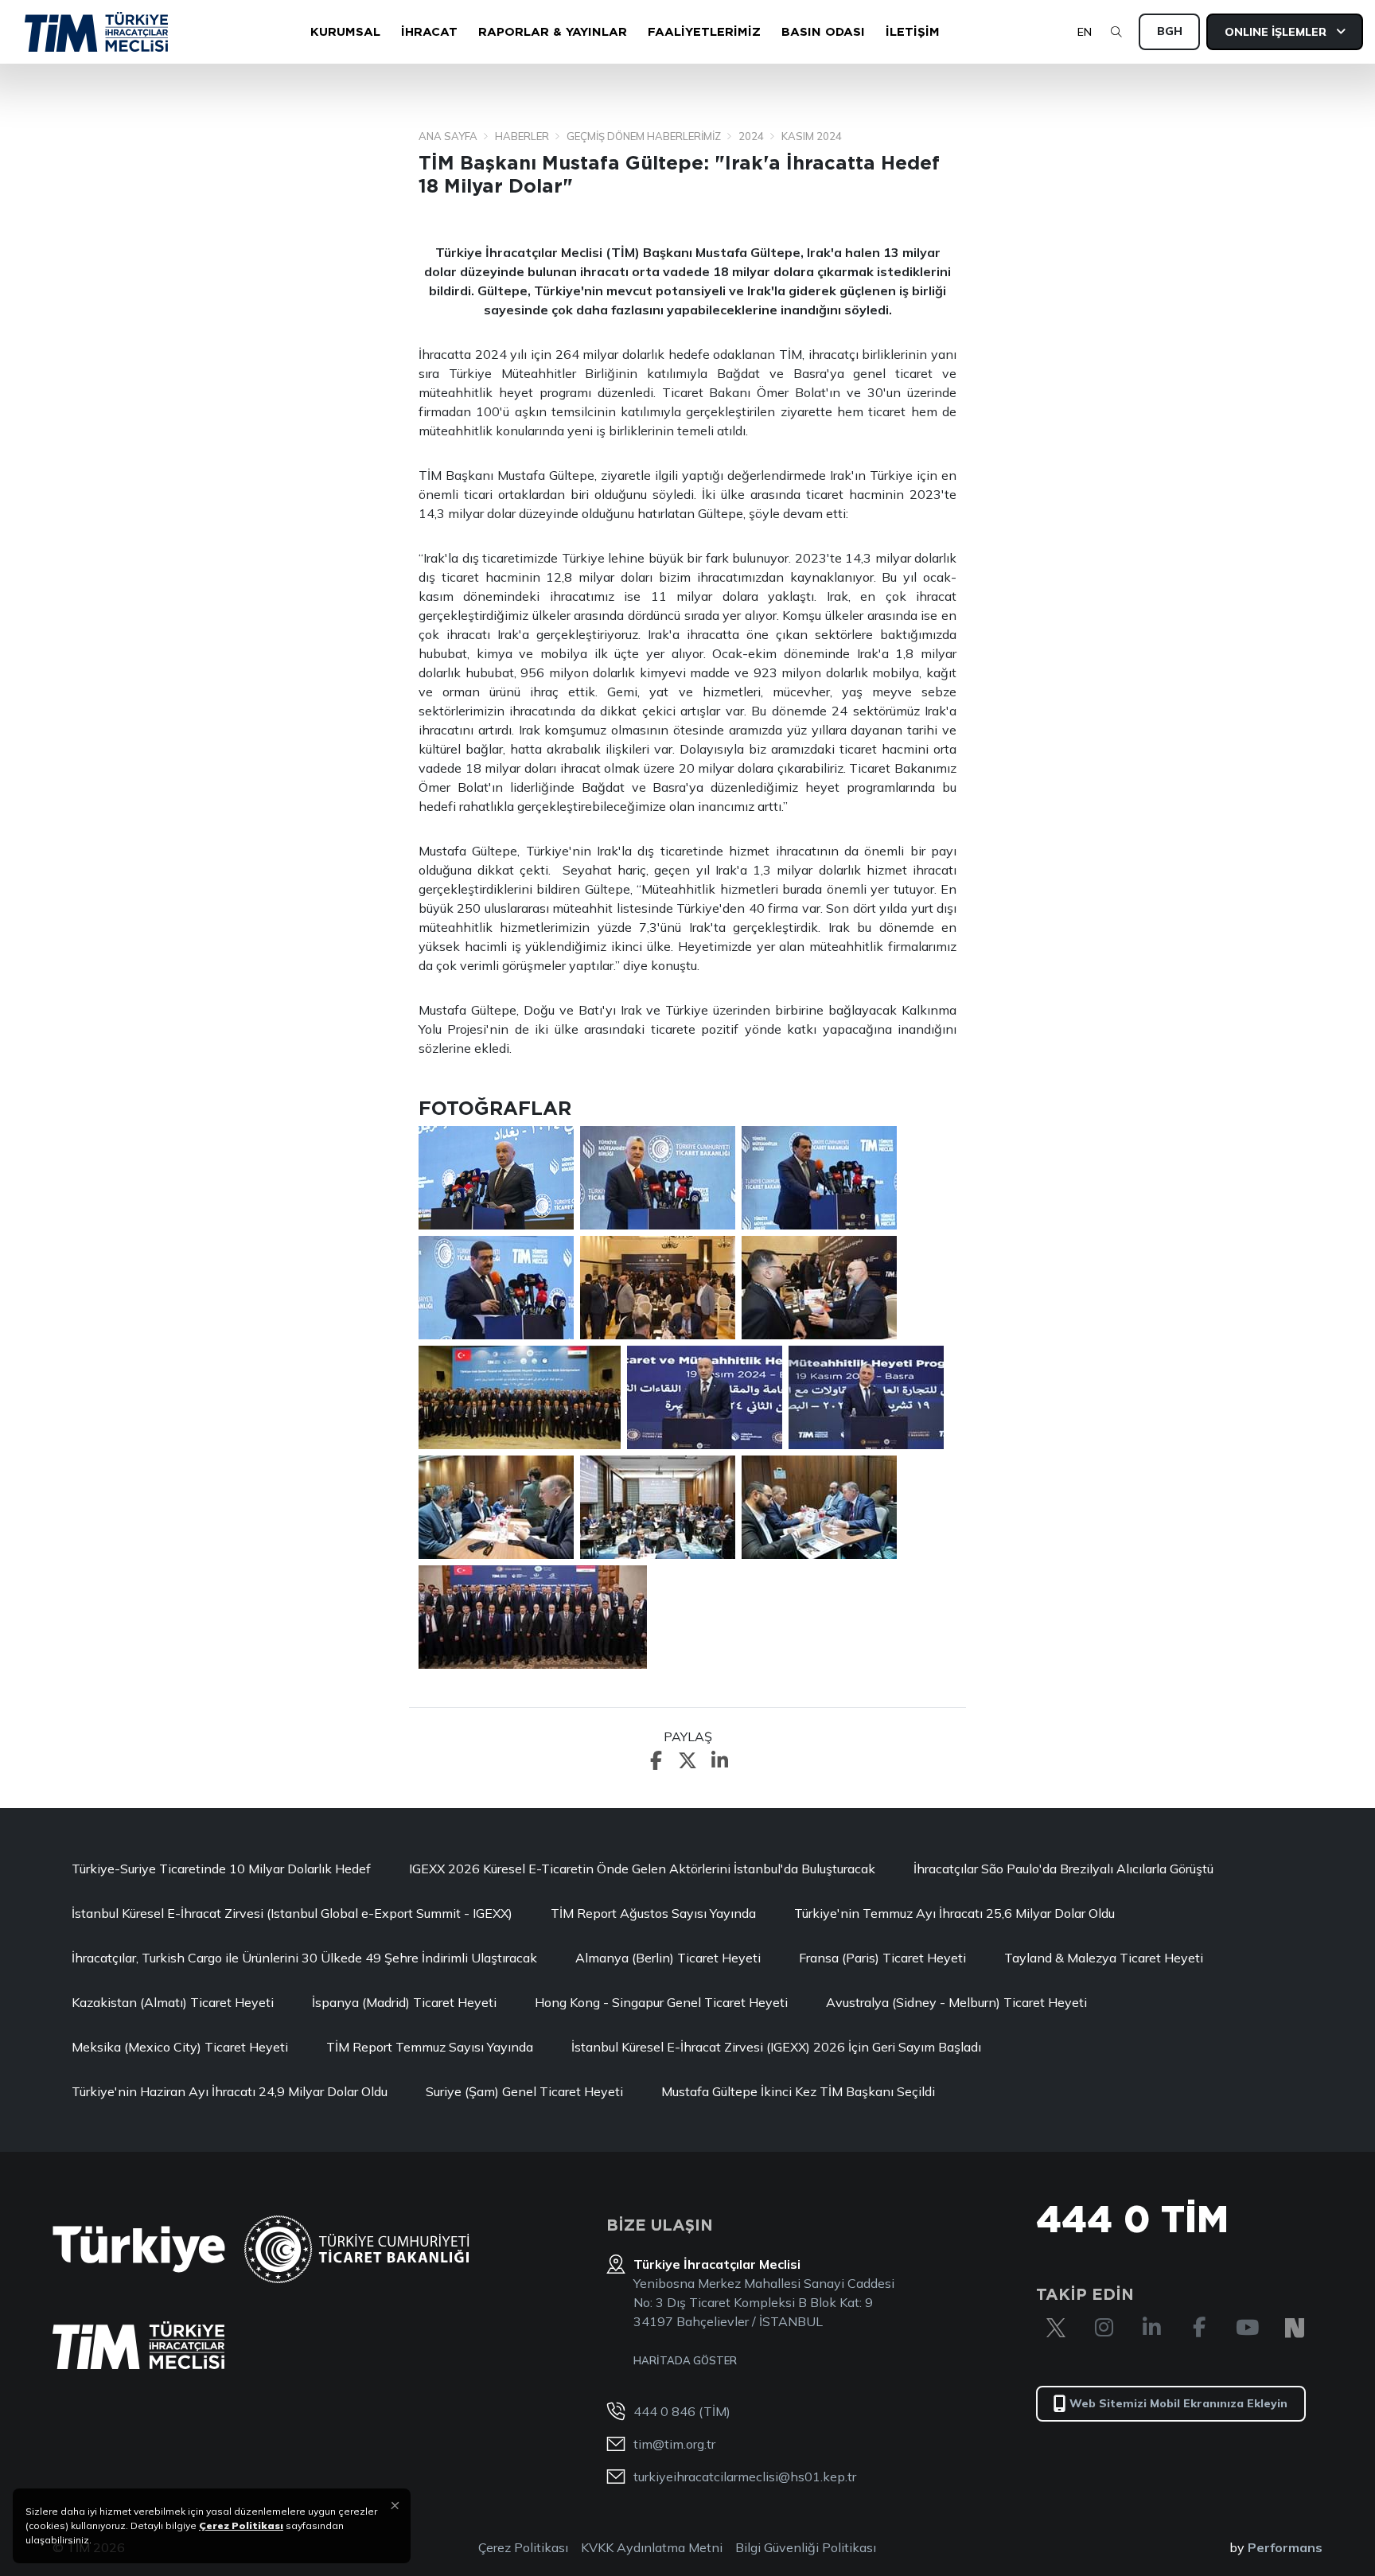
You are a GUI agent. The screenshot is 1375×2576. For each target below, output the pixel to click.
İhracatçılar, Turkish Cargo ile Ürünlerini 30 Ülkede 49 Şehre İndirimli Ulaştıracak (304, 1958)
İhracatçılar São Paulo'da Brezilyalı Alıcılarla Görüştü (1063, 1869)
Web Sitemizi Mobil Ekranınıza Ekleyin (1178, 2403)
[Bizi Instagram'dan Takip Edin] (1104, 2328)
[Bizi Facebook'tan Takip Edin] (1199, 2328)
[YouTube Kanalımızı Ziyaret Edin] (1247, 2328)
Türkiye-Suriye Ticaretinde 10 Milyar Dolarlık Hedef (221, 1869)
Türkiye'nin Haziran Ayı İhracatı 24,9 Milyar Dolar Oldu (230, 2091)
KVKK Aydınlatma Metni (652, 2547)
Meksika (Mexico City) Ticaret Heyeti (180, 2047)
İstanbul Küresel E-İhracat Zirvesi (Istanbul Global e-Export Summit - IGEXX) (292, 1913)
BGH (1170, 31)
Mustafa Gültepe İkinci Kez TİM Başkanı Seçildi (798, 2091)
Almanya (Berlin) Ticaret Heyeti (668, 1958)
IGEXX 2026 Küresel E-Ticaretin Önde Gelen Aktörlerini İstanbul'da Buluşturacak (642, 1869)
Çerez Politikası (523, 2547)
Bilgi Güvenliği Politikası (806, 2547)
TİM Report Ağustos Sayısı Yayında (653, 1913)
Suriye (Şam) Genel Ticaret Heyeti (524, 2091)
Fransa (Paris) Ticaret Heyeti (882, 1958)
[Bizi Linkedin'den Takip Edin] (1151, 2328)
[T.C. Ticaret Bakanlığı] (357, 2249)
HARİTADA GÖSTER (685, 2360)
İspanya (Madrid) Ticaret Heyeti (404, 2002)
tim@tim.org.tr (674, 2444)
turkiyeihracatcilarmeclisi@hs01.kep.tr (745, 2477)
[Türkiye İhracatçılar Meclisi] (138, 2345)
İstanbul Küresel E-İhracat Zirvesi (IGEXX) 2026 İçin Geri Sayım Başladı (776, 2047)
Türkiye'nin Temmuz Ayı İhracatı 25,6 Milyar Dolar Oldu (954, 1913)
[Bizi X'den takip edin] (1056, 2328)
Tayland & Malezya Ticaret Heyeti (1104, 1958)
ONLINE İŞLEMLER (1277, 32)
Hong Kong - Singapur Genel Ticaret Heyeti (661, 2002)
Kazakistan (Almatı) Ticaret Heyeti (173, 2002)
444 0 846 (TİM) (682, 2411)
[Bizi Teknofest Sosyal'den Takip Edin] (1295, 2328)
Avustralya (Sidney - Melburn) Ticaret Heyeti (956, 2002)
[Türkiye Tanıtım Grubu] (139, 2249)
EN (1085, 32)
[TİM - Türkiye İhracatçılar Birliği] (96, 32)
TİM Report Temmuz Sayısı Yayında (430, 2047)
